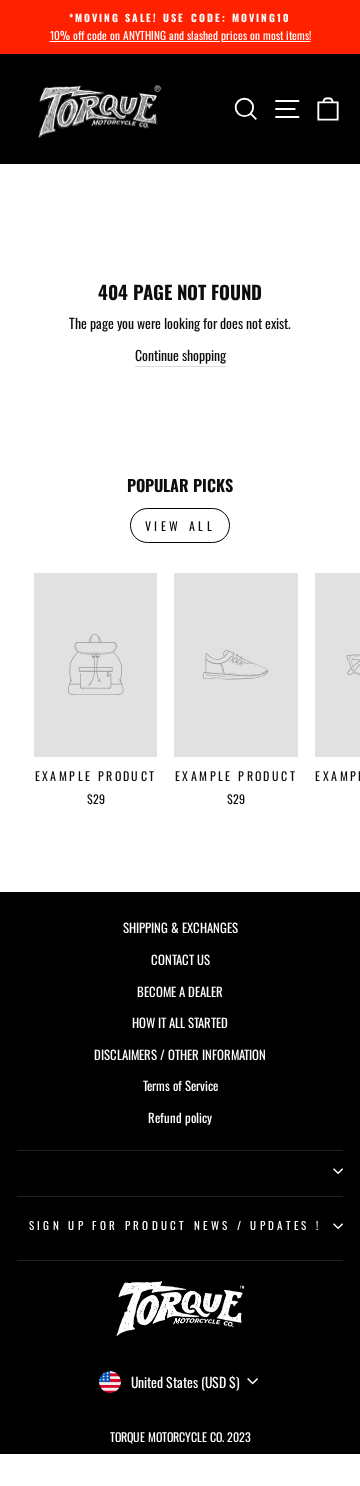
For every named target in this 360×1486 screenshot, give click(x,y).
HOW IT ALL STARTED (180, 1022)
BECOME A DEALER (180, 991)
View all (180, 525)
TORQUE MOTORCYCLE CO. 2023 (180, 1436)
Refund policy (180, 1117)
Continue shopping (180, 355)
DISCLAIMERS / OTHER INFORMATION (180, 1054)
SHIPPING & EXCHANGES (180, 927)
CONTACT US (180, 959)
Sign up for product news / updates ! (175, 1225)
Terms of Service (180, 1085)
